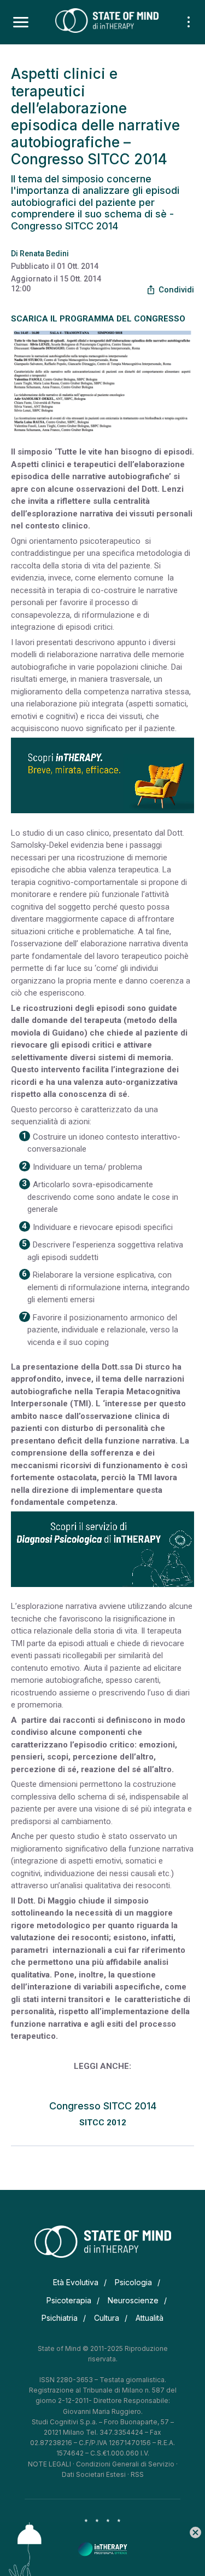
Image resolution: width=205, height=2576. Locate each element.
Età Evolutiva (76, 2282)
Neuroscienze (133, 2300)
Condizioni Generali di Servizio (125, 2464)
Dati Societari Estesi (94, 2474)
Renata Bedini (44, 254)
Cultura (107, 2318)
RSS (137, 2474)
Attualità (150, 2318)
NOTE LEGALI (49, 2464)
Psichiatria (60, 2318)
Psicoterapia (69, 2300)
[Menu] (21, 22)
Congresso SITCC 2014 (103, 2106)
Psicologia (133, 2282)
